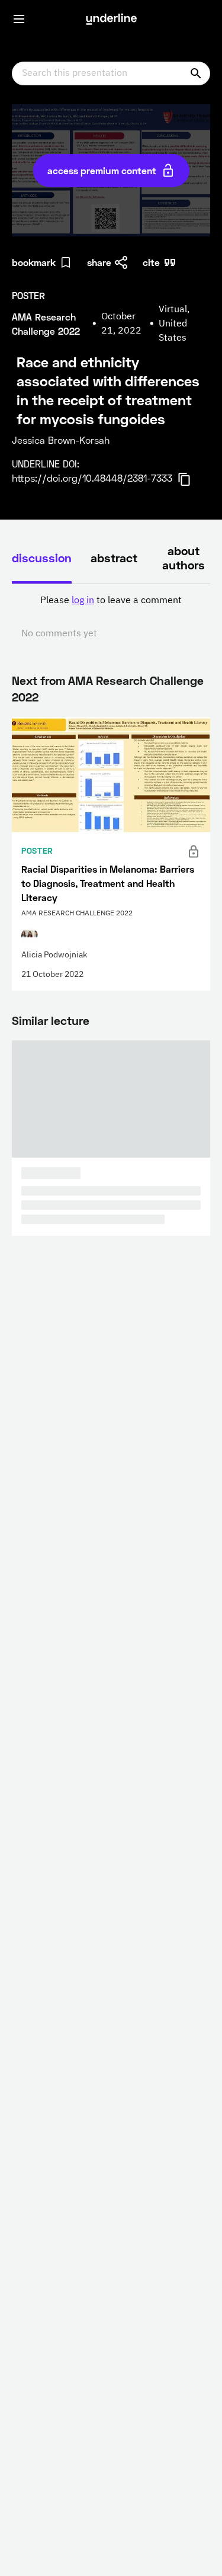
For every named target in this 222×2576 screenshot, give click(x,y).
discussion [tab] (42, 558)
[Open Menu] (19, 19)
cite (151, 262)
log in (83, 601)
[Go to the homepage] (111, 19)
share (99, 262)
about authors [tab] (184, 558)
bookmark (34, 262)
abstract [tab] (114, 558)
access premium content (102, 170)
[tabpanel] (111, 617)
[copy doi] (191, 479)
